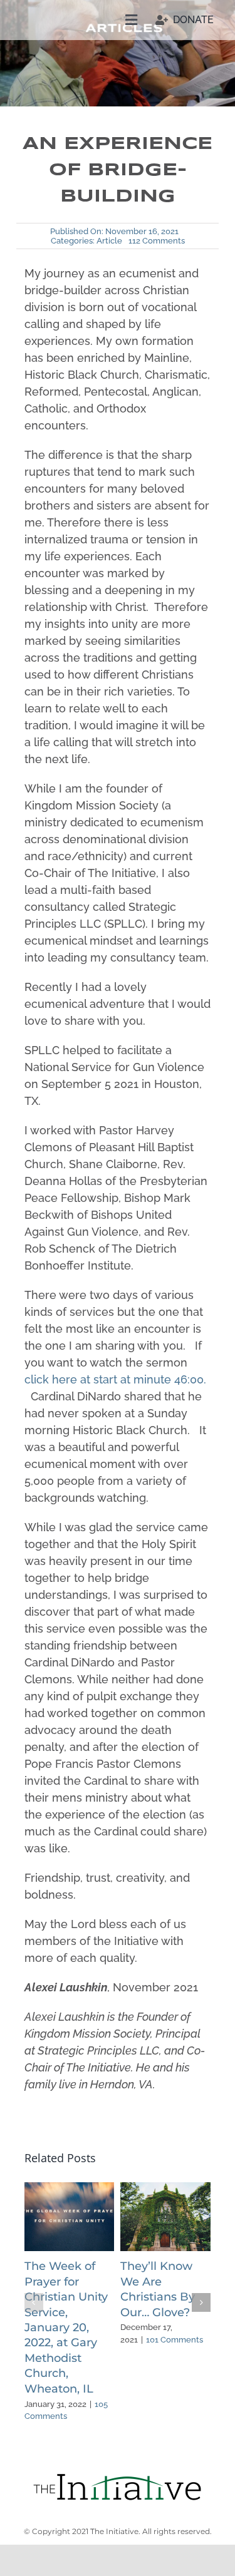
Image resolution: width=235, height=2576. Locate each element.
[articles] (118, 2477)
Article (109, 241)
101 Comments (175, 2340)
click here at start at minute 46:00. (115, 1379)
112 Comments (157, 241)
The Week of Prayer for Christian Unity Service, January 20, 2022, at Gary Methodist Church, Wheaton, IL (66, 2327)
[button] (34, 2302)
